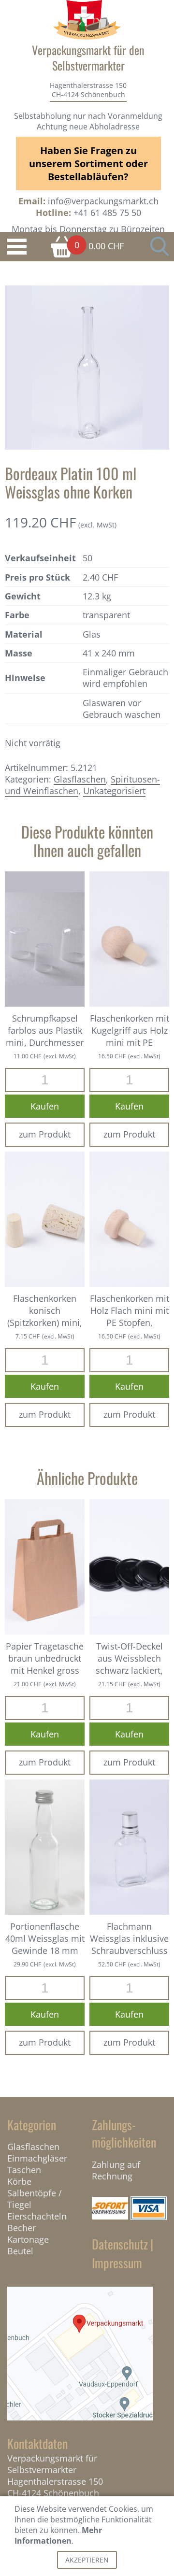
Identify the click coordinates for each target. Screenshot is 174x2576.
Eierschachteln (37, 2216)
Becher (22, 2228)
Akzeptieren (87, 2560)
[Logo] (87, 20)
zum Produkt (45, 1134)
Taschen (24, 2170)
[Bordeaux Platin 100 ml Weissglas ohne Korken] (87, 367)
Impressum (117, 2263)
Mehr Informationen (58, 2535)
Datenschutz (120, 2244)
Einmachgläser (37, 2158)
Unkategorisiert (114, 791)
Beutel (20, 2251)
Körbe (19, 2181)
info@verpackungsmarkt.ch (103, 201)
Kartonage (28, 2239)
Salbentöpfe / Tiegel (35, 2199)
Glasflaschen (80, 779)
